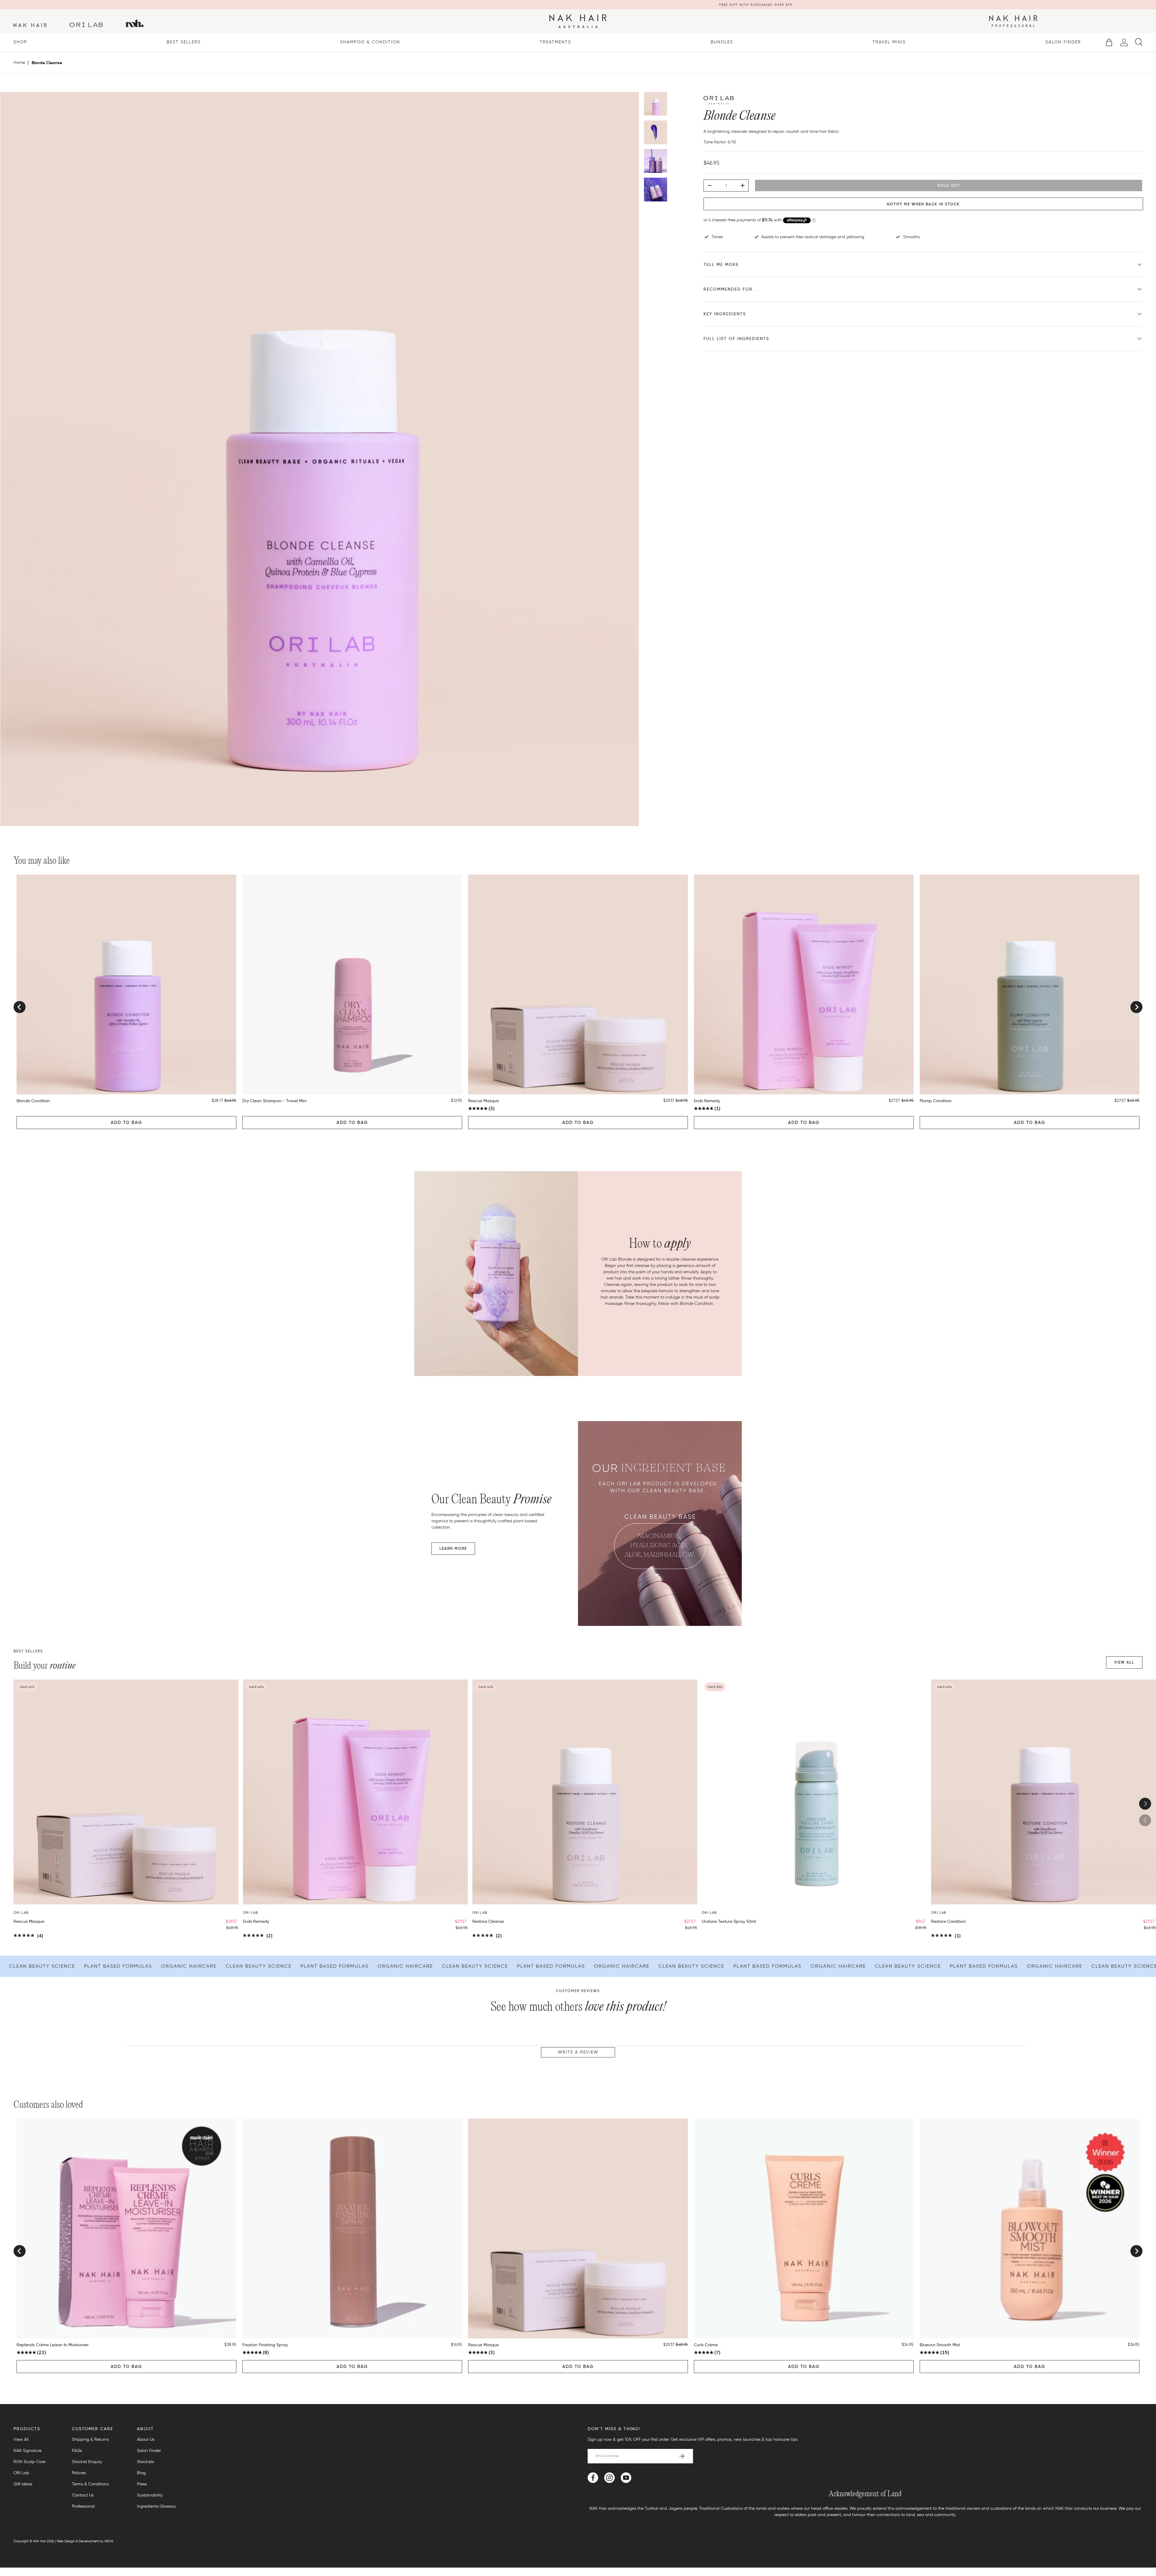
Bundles (722, 42)
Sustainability (150, 2495)
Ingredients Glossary (156, 2506)
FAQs (77, 2451)
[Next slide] (1136, 1007)
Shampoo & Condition (370, 42)
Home (19, 63)
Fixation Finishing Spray (265, 2345)
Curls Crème (706, 2345)
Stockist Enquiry (87, 2462)
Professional (83, 2506)
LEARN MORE (453, 1548)
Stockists (145, 2462)
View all (1124, 1662)
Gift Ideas (23, 2484)
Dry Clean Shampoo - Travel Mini (274, 1101)
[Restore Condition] (1044, 1792)
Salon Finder (1063, 42)
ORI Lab (21, 2473)
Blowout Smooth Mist (940, 2345)
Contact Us (83, 2495)
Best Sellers (184, 42)
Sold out (949, 185)
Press (142, 2484)
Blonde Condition (33, 1101)
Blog (141, 2473)
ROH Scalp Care (30, 2462)
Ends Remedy (707, 1101)
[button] (1109, 42)
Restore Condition (948, 1921)
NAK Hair (39, 2541)
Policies (79, 2473)
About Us (146, 2439)
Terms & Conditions (90, 2484)
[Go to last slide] (20, 1007)
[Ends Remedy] (355, 1792)
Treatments (555, 42)
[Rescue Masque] (126, 1792)
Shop (20, 42)
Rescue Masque (483, 1101)
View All (21, 2439)
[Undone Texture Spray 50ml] (814, 1792)
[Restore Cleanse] (585, 1792)
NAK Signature (28, 2451)
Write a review (578, 2052)
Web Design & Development (78, 2541)
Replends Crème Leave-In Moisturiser (53, 2345)
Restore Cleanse (488, 1921)
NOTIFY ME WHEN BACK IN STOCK (923, 204)
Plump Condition (936, 1101)
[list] (320, 461)
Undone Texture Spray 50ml (729, 1921)
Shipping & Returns (90, 2439)
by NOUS (106, 2541)
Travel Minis (889, 42)
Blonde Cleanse (47, 63)
